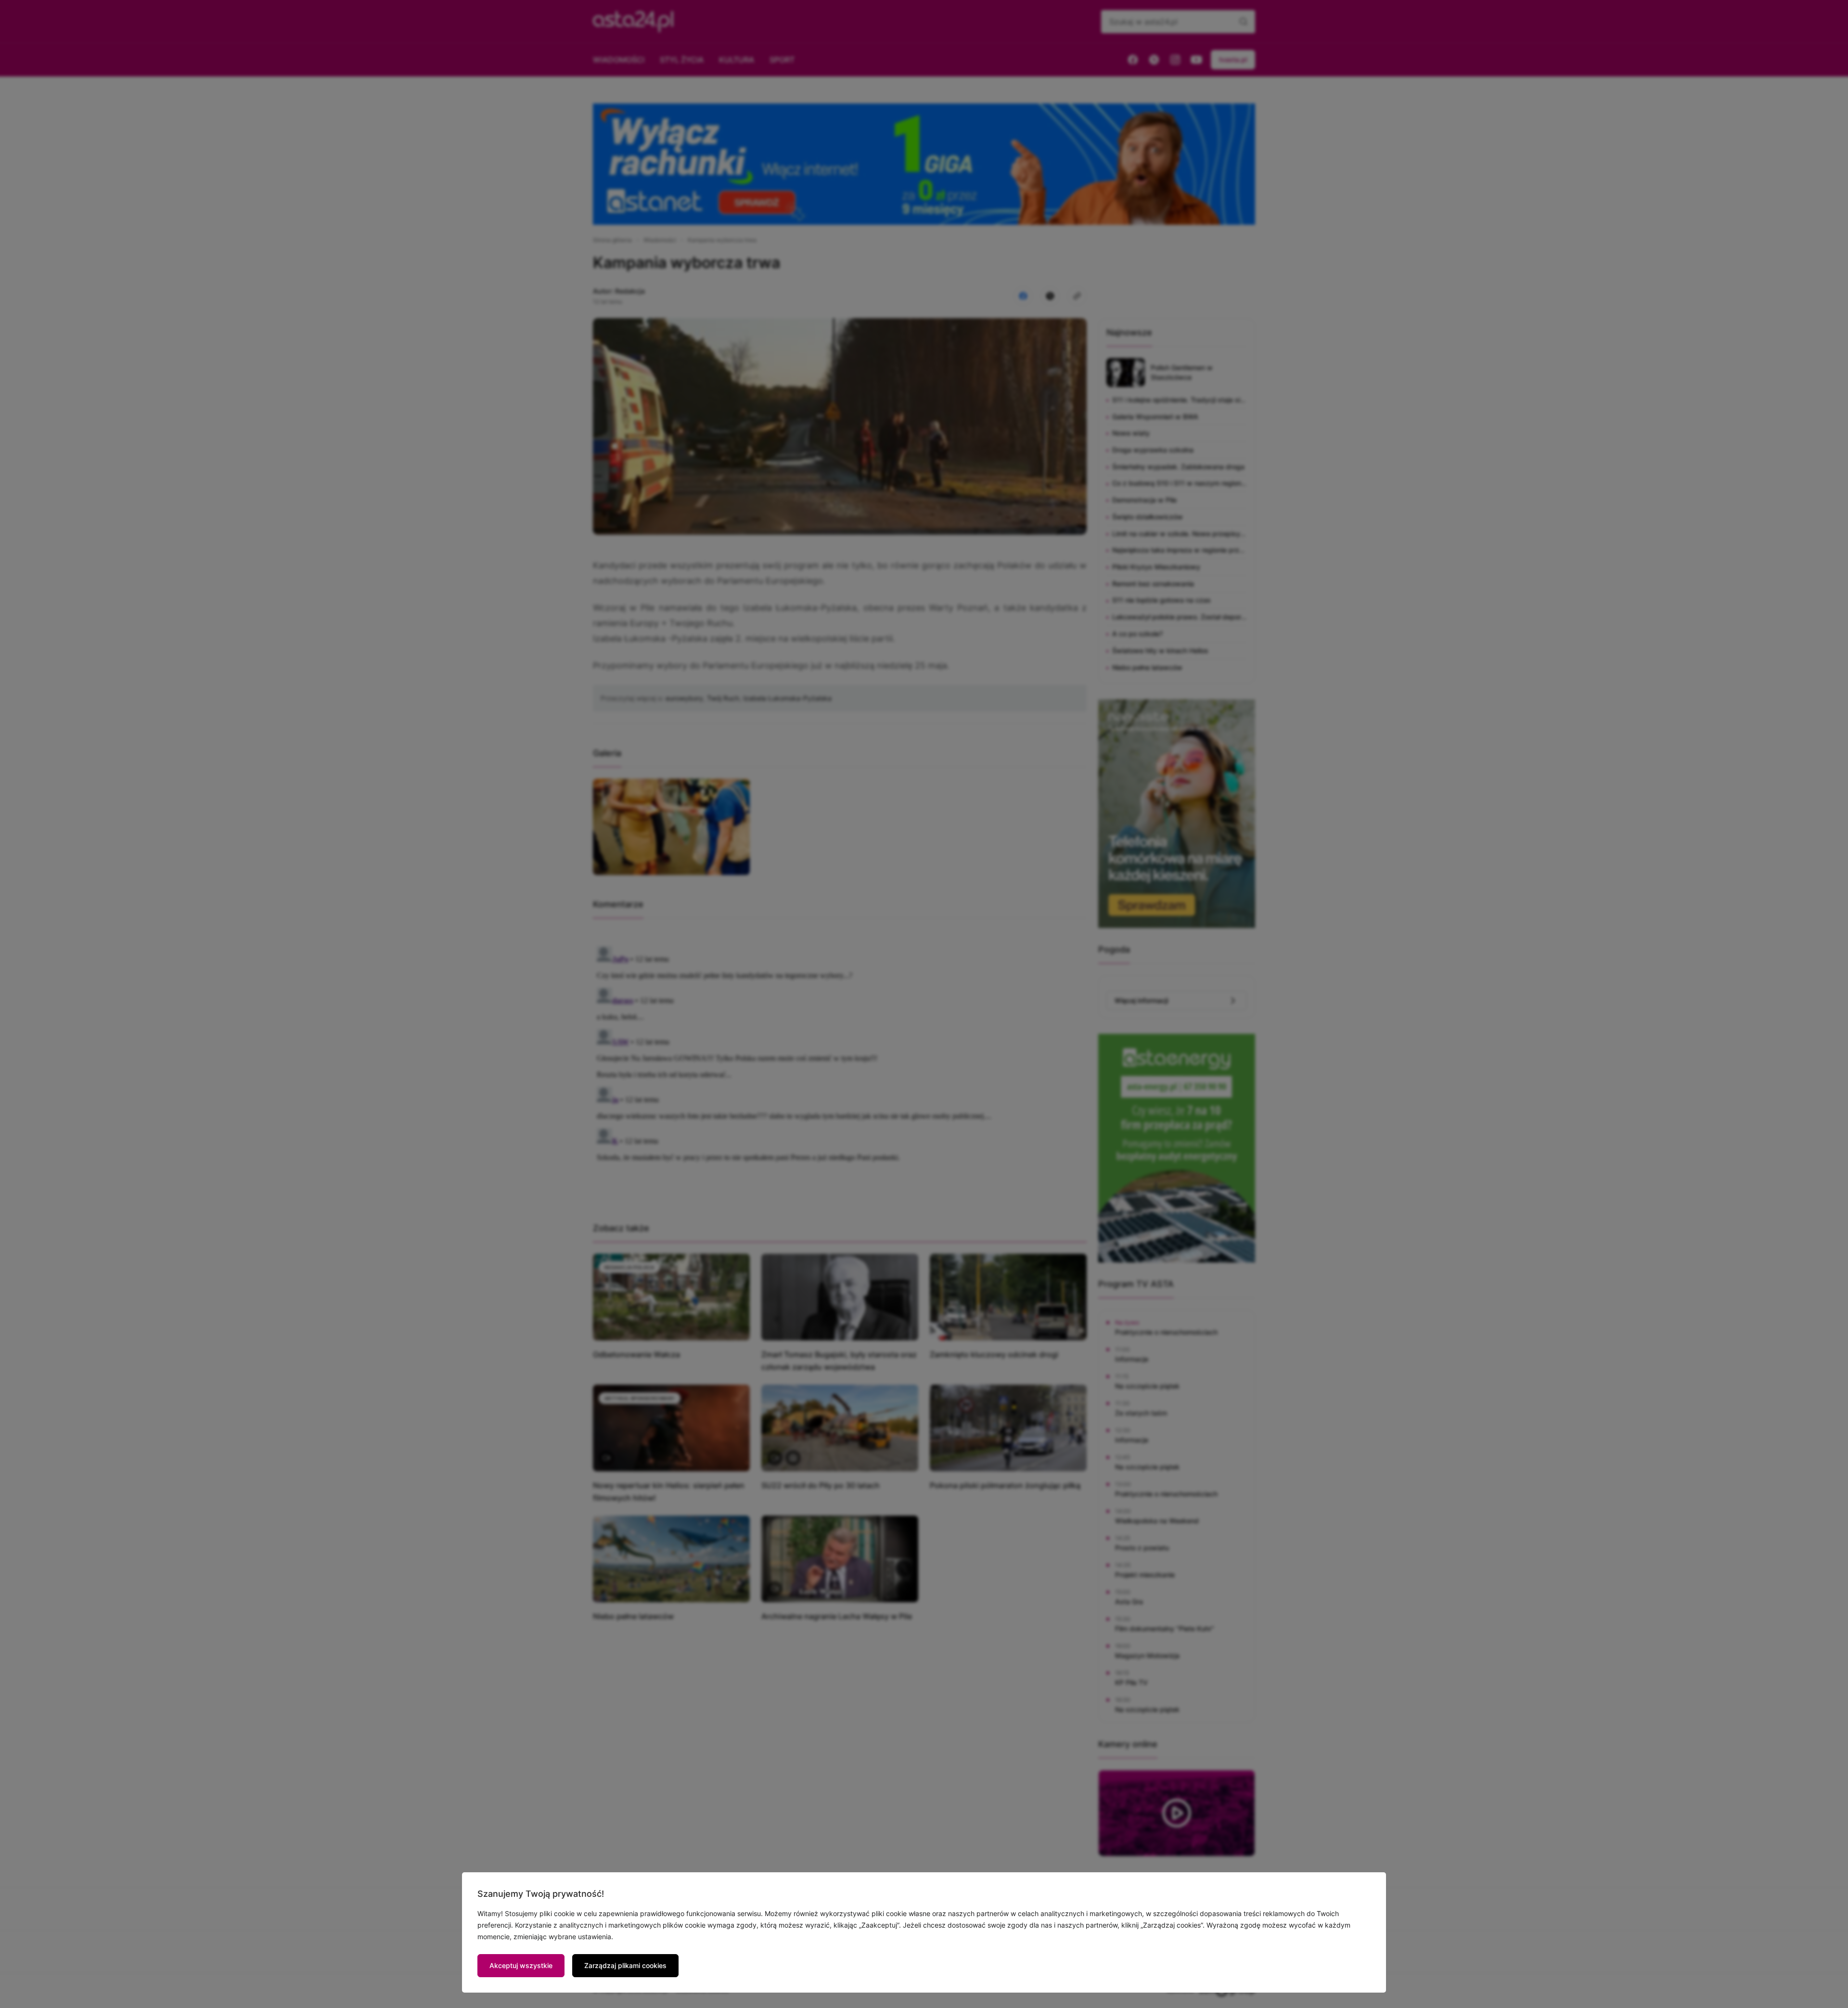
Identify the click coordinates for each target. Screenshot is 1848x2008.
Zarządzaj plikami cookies (625, 1965)
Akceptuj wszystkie (521, 1965)
